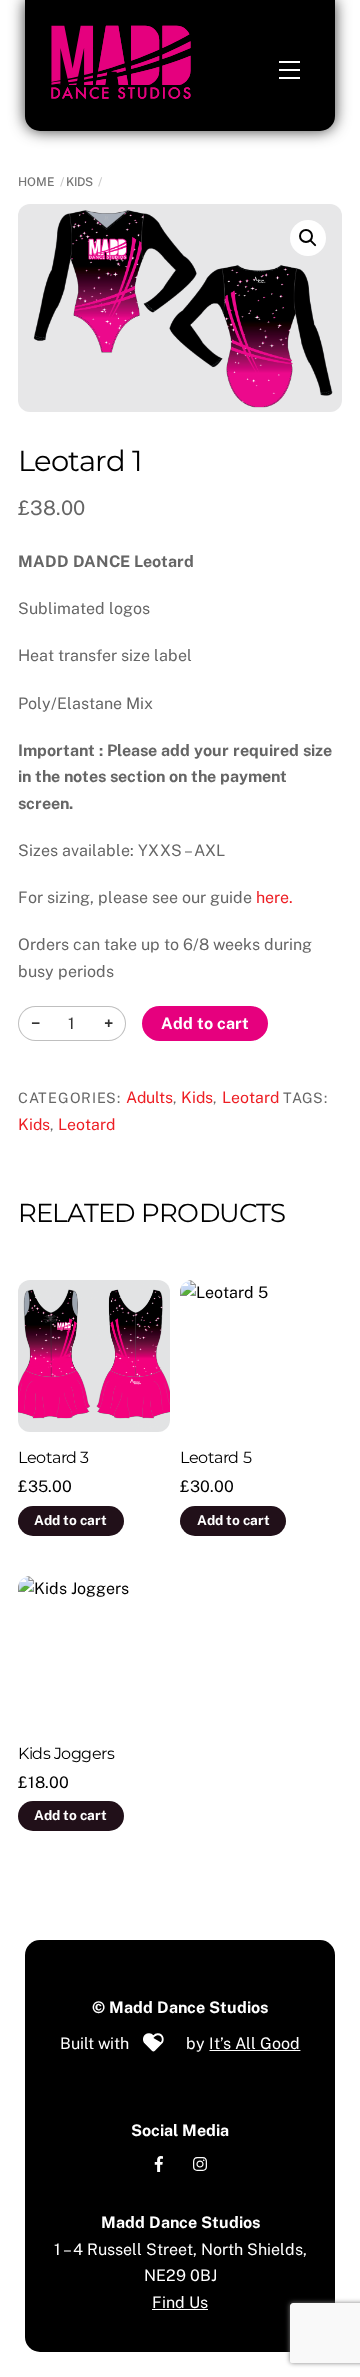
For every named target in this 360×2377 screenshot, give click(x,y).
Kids (79, 182)
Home (36, 182)
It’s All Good (254, 2043)
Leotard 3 (53, 1457)
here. (274, 897)
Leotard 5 (215, 1457)
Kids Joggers (66, 1753)
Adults (149, 1097)
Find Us (180, 2302)
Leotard (250, 1097)
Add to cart (205, 1023)
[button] (308, 238)
